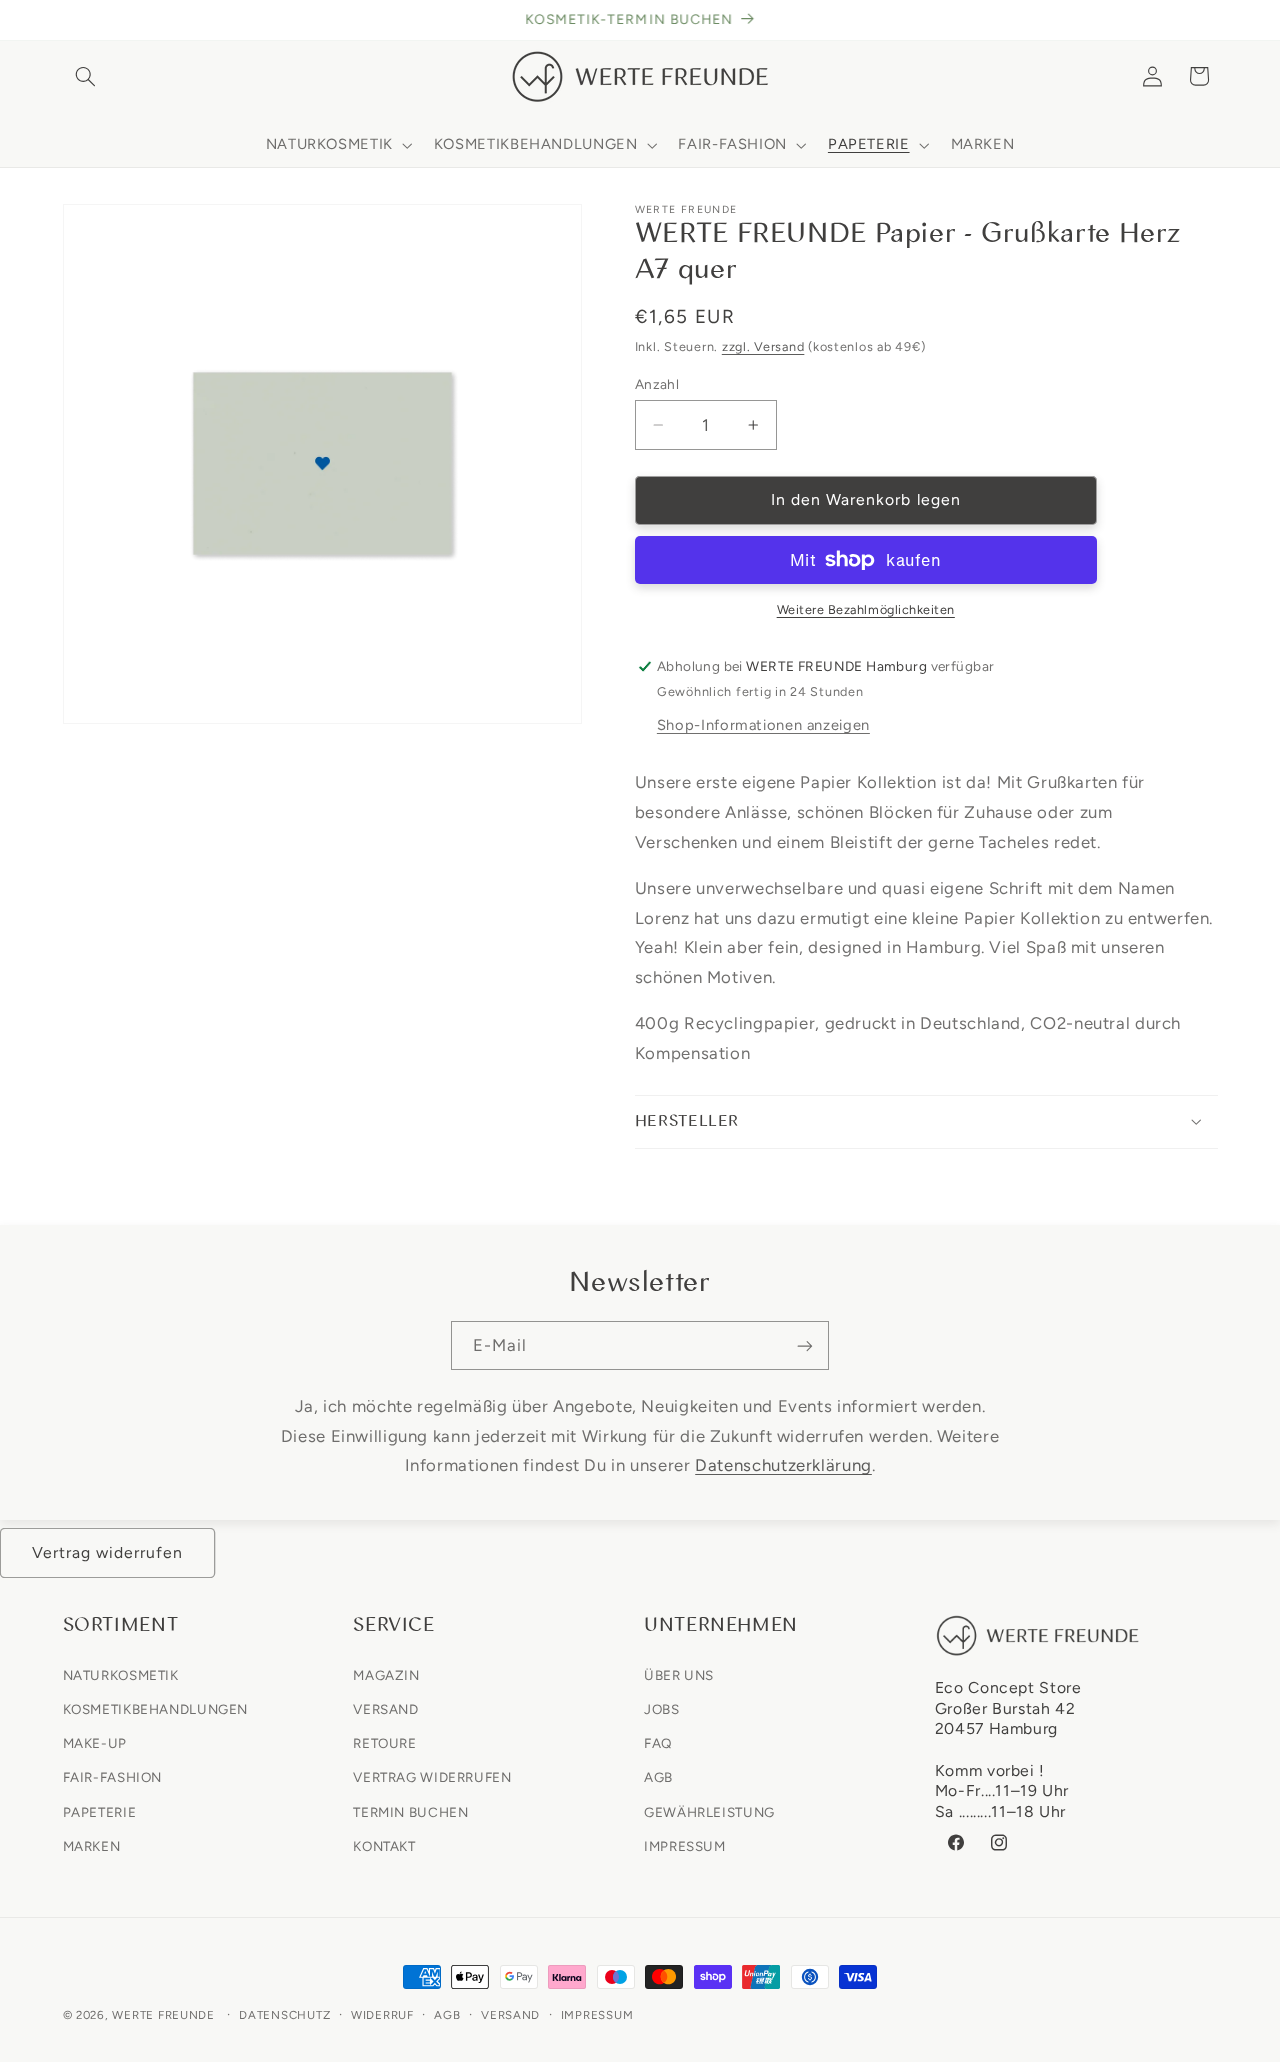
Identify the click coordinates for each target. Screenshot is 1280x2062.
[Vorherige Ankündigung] (69, 20)
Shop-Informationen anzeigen (763, 725)
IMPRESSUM (685, 1845)
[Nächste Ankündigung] (1211, 20)
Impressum (597, 2015)
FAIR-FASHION (113, 1777)
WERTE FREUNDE (163, 2015)
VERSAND (385, 1708)
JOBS (662, 1708)
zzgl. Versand (763, 346)
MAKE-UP (95, 1743)
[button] (86, 76)
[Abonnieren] (805, 1345)
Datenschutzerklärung (783, 1465)
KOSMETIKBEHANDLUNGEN (156, 1708)
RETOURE (384, 1743)
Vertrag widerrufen (108, 1552)
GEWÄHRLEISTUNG (709, 1811)
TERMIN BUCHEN (410, 1811)
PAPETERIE (100, 1811)
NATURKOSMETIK (121, 1674)
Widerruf (382, 2015)
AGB (658, 1777)
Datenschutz (284, 2015)
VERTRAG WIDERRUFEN (432, 1777)
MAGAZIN (386, 1674)
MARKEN (92, 1845)
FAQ (658, 1743)
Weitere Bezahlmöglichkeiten (866, 609)
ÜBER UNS (679, 1674)
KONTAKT (384, 1845)
